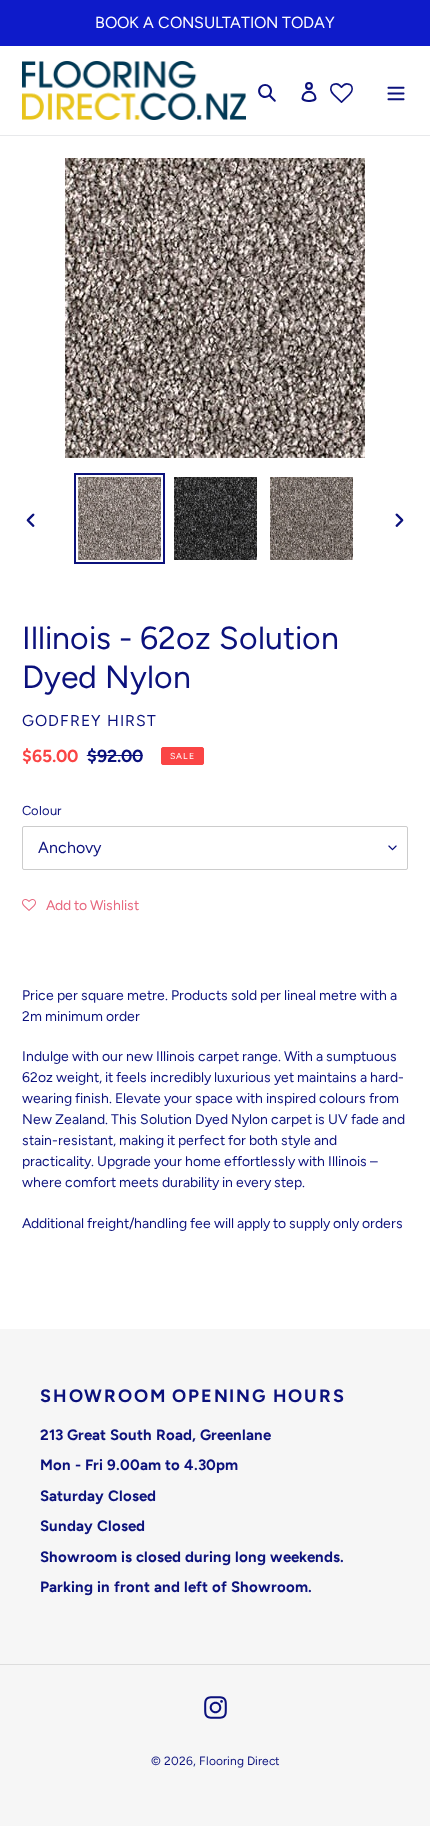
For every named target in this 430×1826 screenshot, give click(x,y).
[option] (120, 518)
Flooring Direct (239, 1761)
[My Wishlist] (341, 91)
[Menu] (396, 90)
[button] (80, 905)
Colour (41, 810)
